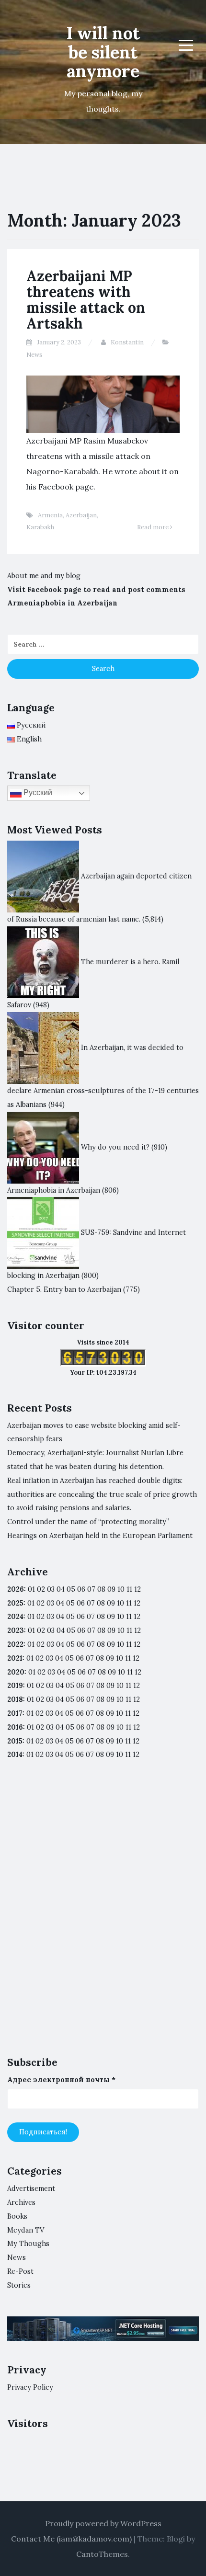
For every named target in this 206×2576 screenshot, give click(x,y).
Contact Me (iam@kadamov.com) (71, 2539)
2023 (16, 1630)
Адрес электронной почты (61, 2080)
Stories (19, 2285)
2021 (15, 1658)
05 (71, 1589)
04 (61, 1589)
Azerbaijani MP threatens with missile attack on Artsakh (86, 300)
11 (129, 1644)
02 (41, 1589)
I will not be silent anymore (103, 52)
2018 (15, 1699)
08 (101, 1603)
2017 (15, 1713)
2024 (15, 1617)
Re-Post (20, 2271)
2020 (16, 1672)
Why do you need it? (115, 1147)
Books (17, 2216)
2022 (15, 1644)
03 (51, 1589)
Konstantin (127, 342)
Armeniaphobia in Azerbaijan (62, 603)
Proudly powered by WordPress (103, 2523)
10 (120, 1603)
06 (81, 1589)
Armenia (50, 515)
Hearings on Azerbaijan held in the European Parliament (100, 1536)
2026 (16, 1589)
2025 (15, 1603)
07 (91, 1589)
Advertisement (31, 2188)
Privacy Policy (30, 2387)
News (34, 355)
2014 (15, 1755)
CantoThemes (102, 2554)
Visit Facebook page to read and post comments (96, 590)
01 (31, 1589)
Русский (37, 793)
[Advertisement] (103, 1916)
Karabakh (40, 527)
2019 (15, 1686)
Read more (154, 527)
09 (111, 1603)
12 (137, 1603)
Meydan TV (26, 2230)
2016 (15, 1727)
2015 (15, 1741)
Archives (21, 2202)
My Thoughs (28, 2244)
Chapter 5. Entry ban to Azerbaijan (64, 1289)
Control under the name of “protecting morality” (88, 1522)
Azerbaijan (81, 515)
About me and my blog (44, 576)
